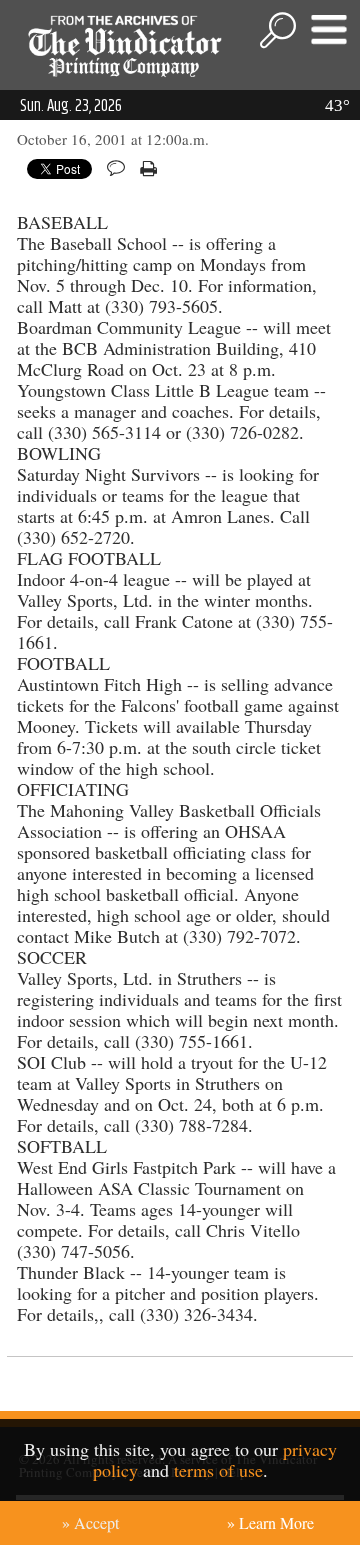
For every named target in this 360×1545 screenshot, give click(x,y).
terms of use (218, 1470)
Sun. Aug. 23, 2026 (71, 106)
